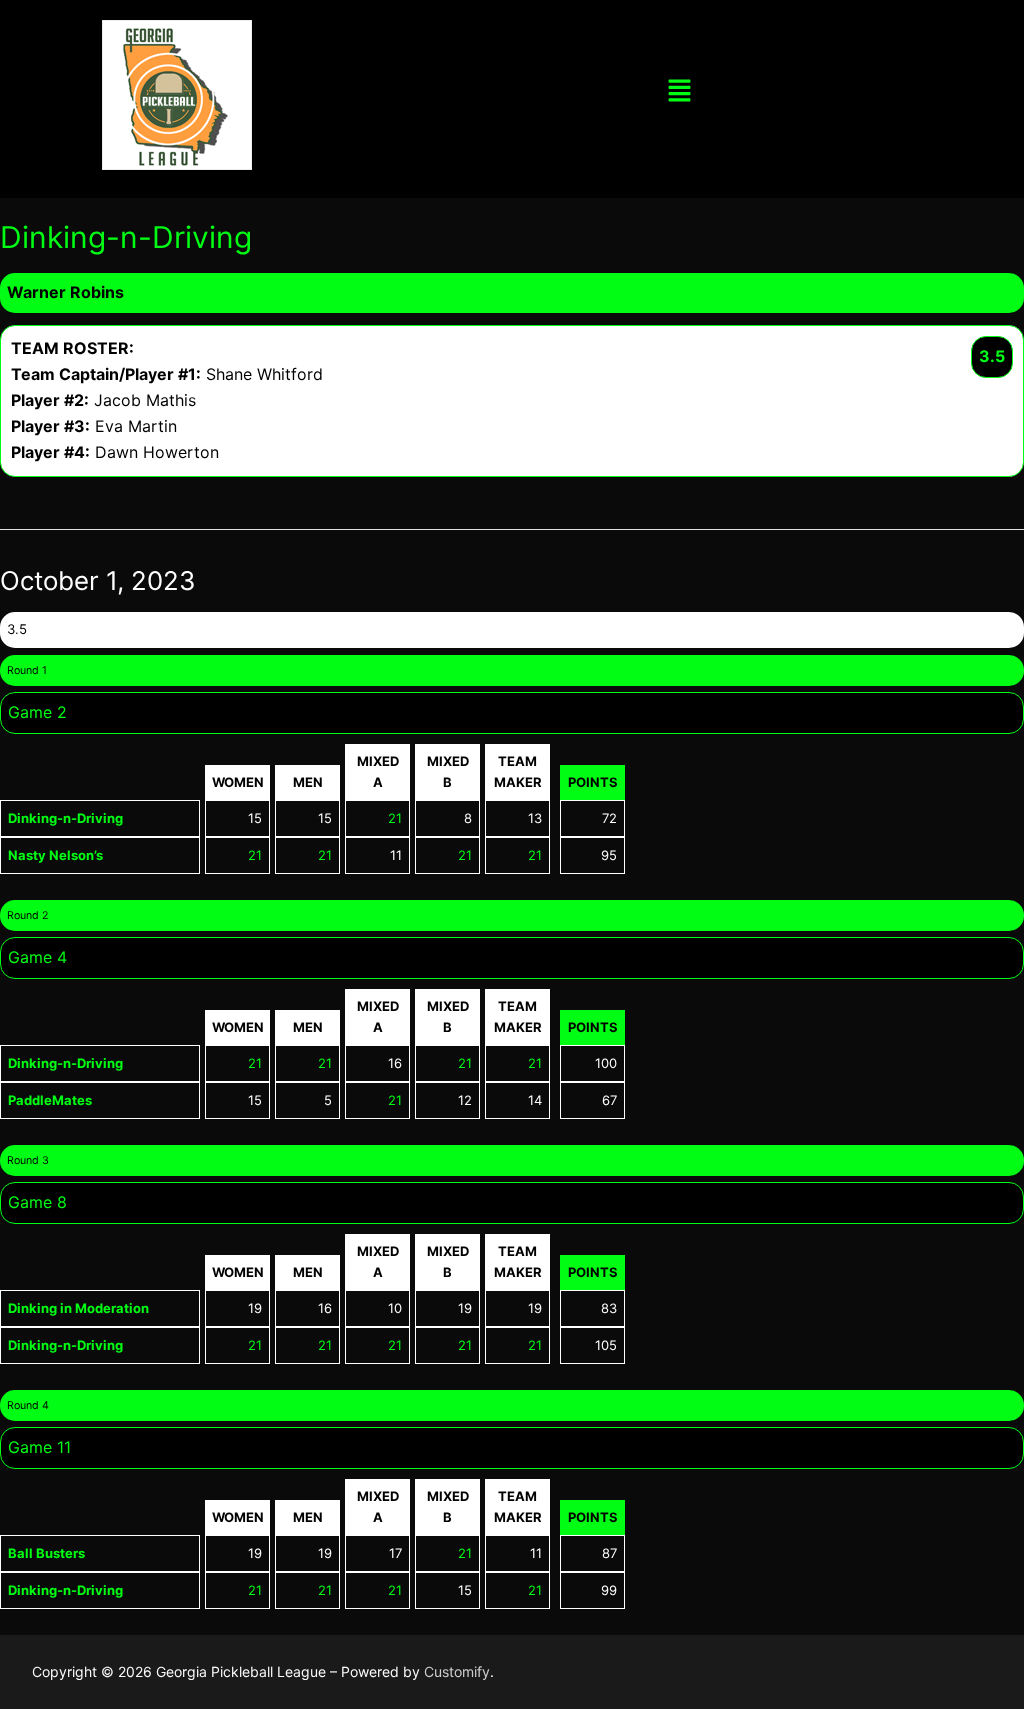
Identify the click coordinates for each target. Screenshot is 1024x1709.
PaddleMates (50, 1100)
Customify (457, 1671)
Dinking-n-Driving (65, 818)
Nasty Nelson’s (55, 855)
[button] (679, 91)
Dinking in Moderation (78, 1308)
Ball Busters (46, 1553)
